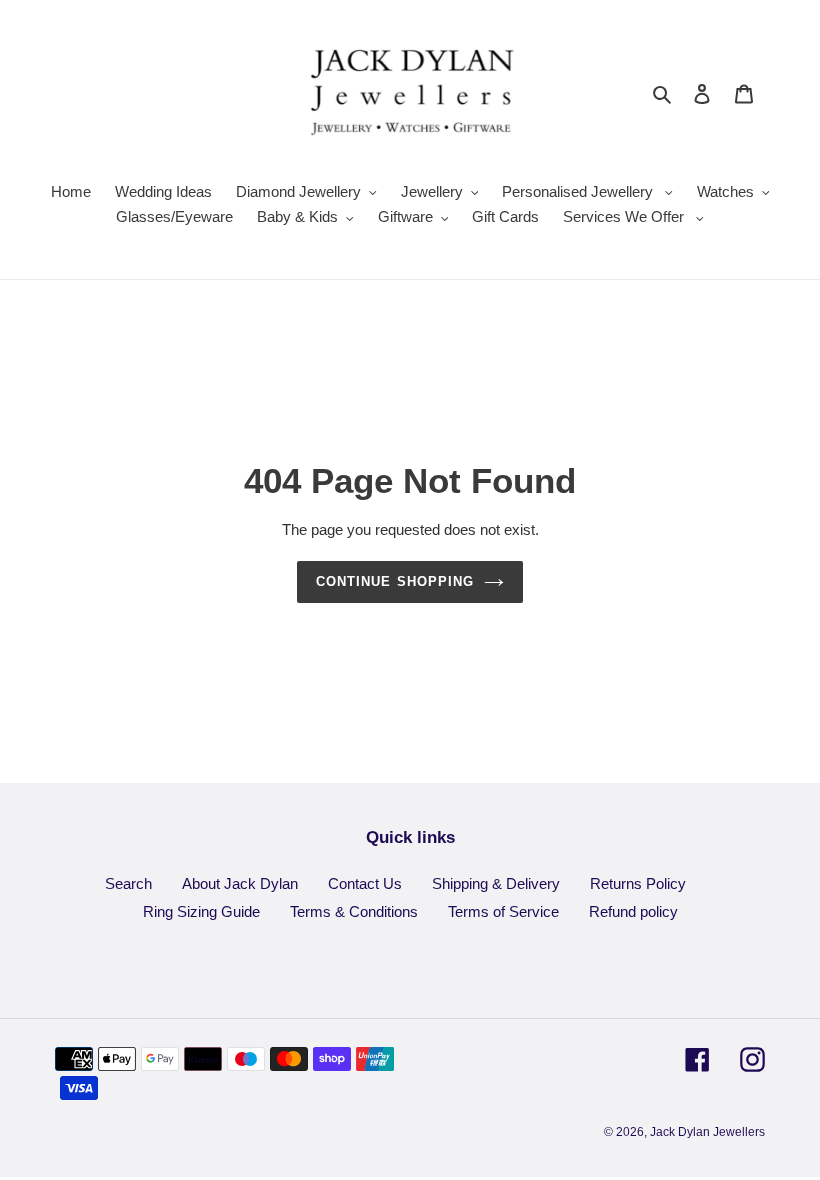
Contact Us (365, 883)
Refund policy (633, 911)
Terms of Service (503, 911)
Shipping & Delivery (496, 883)
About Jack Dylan (240, 883)
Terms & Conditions (354, 911)
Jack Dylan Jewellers (707, 1132)
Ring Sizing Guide (201, 911)
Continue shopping (395, 581)
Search (128, 883)
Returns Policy (638, 883)
